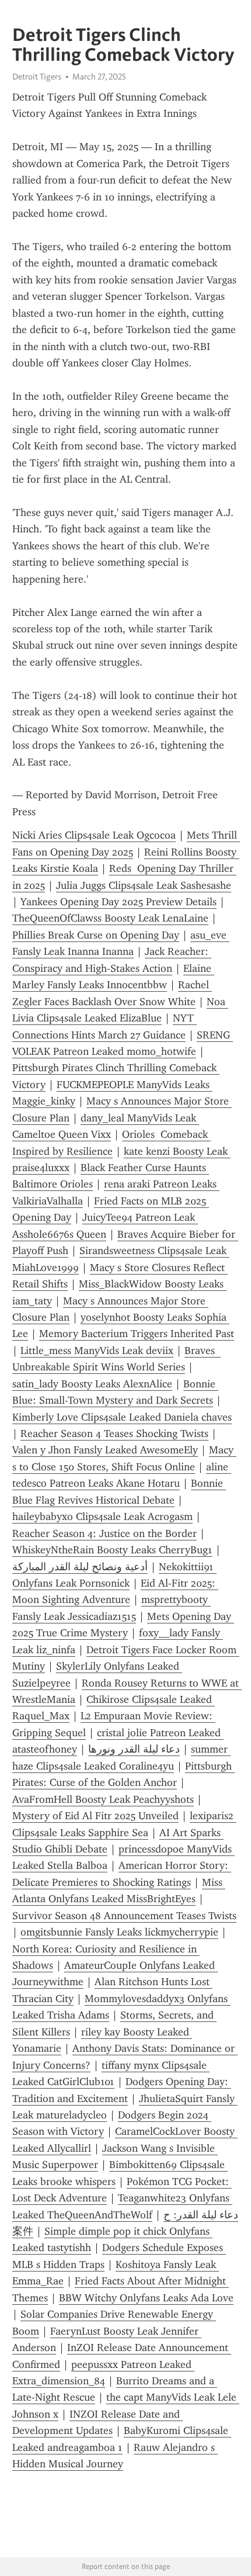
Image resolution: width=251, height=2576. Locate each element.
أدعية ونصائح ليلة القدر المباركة (80, 1567)
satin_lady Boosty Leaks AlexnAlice (92, 1384)
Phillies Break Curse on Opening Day (96, 935)
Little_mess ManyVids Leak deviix (97, 1351)
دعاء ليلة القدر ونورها (134, 1749)
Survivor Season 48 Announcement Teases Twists (124, 1916)
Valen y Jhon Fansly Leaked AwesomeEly (105, 1450)
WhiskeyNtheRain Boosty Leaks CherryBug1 (112, 1550)
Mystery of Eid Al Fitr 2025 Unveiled (95, 1816)
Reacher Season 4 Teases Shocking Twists (114, 1434)
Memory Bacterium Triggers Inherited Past (137, 1334)
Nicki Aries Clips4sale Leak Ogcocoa (94, 835)
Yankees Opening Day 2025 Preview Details (118, 902)
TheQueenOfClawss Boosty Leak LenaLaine (110, 918)
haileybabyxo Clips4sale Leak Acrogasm (102, 1516)
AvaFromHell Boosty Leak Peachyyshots (103, 1799)
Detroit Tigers (37, 77)
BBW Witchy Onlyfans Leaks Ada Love (146, 2298)
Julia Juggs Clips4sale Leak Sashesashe (144, 885)
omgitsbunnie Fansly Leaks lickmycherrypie (119, 1932)
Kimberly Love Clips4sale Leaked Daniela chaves (122, 1417)
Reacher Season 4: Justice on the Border (104, 1533)
